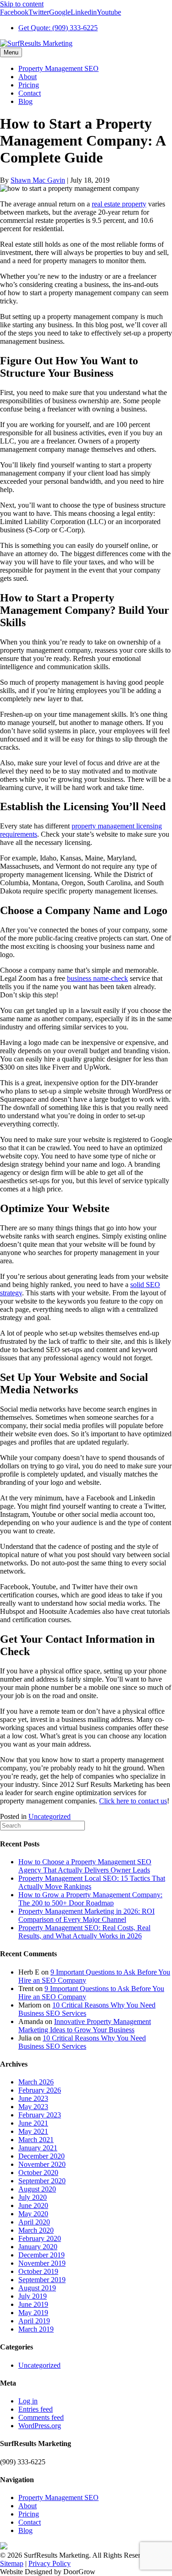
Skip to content (22, 4)
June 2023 (33, 2098)
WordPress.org (40, 2426)
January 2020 (38, 2247)
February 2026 (40, 2090)
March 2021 (36, 2140)
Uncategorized (50, 1816)
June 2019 (33, 2304)
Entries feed (36, 2409)
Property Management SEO (58, 68)
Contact (30, 93)
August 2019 (37, 2288)
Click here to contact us (133, 1801)
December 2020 (42, 2156)
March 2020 (36, 2230)
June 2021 (33, 2123)
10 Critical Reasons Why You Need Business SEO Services (82, 2042)
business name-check (97, 978)
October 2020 (38, 2173)
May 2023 (33, 2107)
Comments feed (41, 2417)
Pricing (29, 85)
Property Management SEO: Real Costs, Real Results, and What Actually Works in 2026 (84, 1932)
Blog (25, 101)
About (28, 77)
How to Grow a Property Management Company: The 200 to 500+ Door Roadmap (90, 1899)
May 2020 (33, 2214)
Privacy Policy (50, 2563)
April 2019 (34, 2321)
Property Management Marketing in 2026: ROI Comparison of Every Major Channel (86, 1915)
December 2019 (42, 2255)
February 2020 (40, 2238)
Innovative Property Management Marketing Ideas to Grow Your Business (85, 2026)
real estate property (119, 204)
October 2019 (38, 2271)
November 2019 (42, 2263)
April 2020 (34, 2222)
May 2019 (33, 2313)
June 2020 (33, 2205)
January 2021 (38, 2148)
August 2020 (37, 2189)
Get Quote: (58, 28)
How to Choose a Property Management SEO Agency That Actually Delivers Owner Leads (85, 1866)
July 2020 (33, 2197)
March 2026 (36, 2082)
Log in (28, 2401)
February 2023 (40, 2115)
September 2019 (42, 2280)
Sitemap (12, 2563)
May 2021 (33, 2131)
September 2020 (42, 2181)
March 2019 (36, 2329)
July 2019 (33, 2296)
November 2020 (42, 2164)
